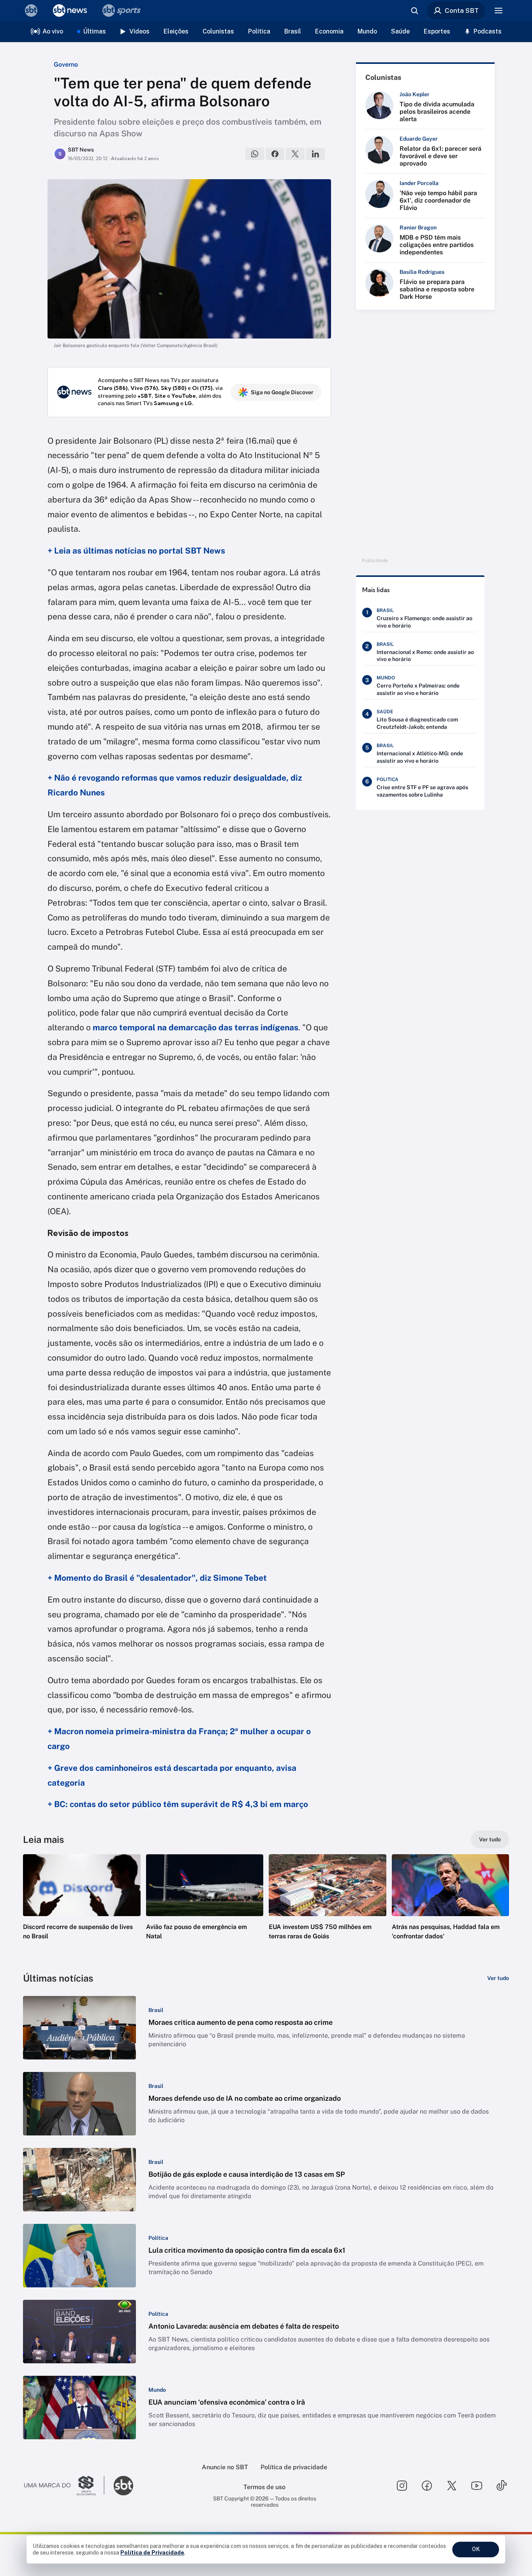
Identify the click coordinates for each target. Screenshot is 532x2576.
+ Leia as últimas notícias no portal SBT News (136, 551)
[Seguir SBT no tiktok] (502, 2486)
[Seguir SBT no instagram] (402, 2486)
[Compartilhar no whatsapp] (255, 154)
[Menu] (499, 11)
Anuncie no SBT (225, 2467)
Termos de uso (264, 2487)
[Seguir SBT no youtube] (477, 2486)
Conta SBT (462, 11)
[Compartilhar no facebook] (275, 154)
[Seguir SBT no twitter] (452, 2486)
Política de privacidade (294, 2467)
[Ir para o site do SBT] (123, 2486)
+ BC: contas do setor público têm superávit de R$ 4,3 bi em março (178, 1804)
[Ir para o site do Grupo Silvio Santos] (64, 2486)
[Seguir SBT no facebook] (427, 2486)
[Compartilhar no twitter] (295, 154)
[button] (82, 1909)
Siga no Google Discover (282, 392)
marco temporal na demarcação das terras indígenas (196, 1027)
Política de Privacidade (152, 2553)
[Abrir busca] (414, 11)
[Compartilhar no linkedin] (315, 154)
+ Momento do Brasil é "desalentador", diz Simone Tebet (157, 1578)
